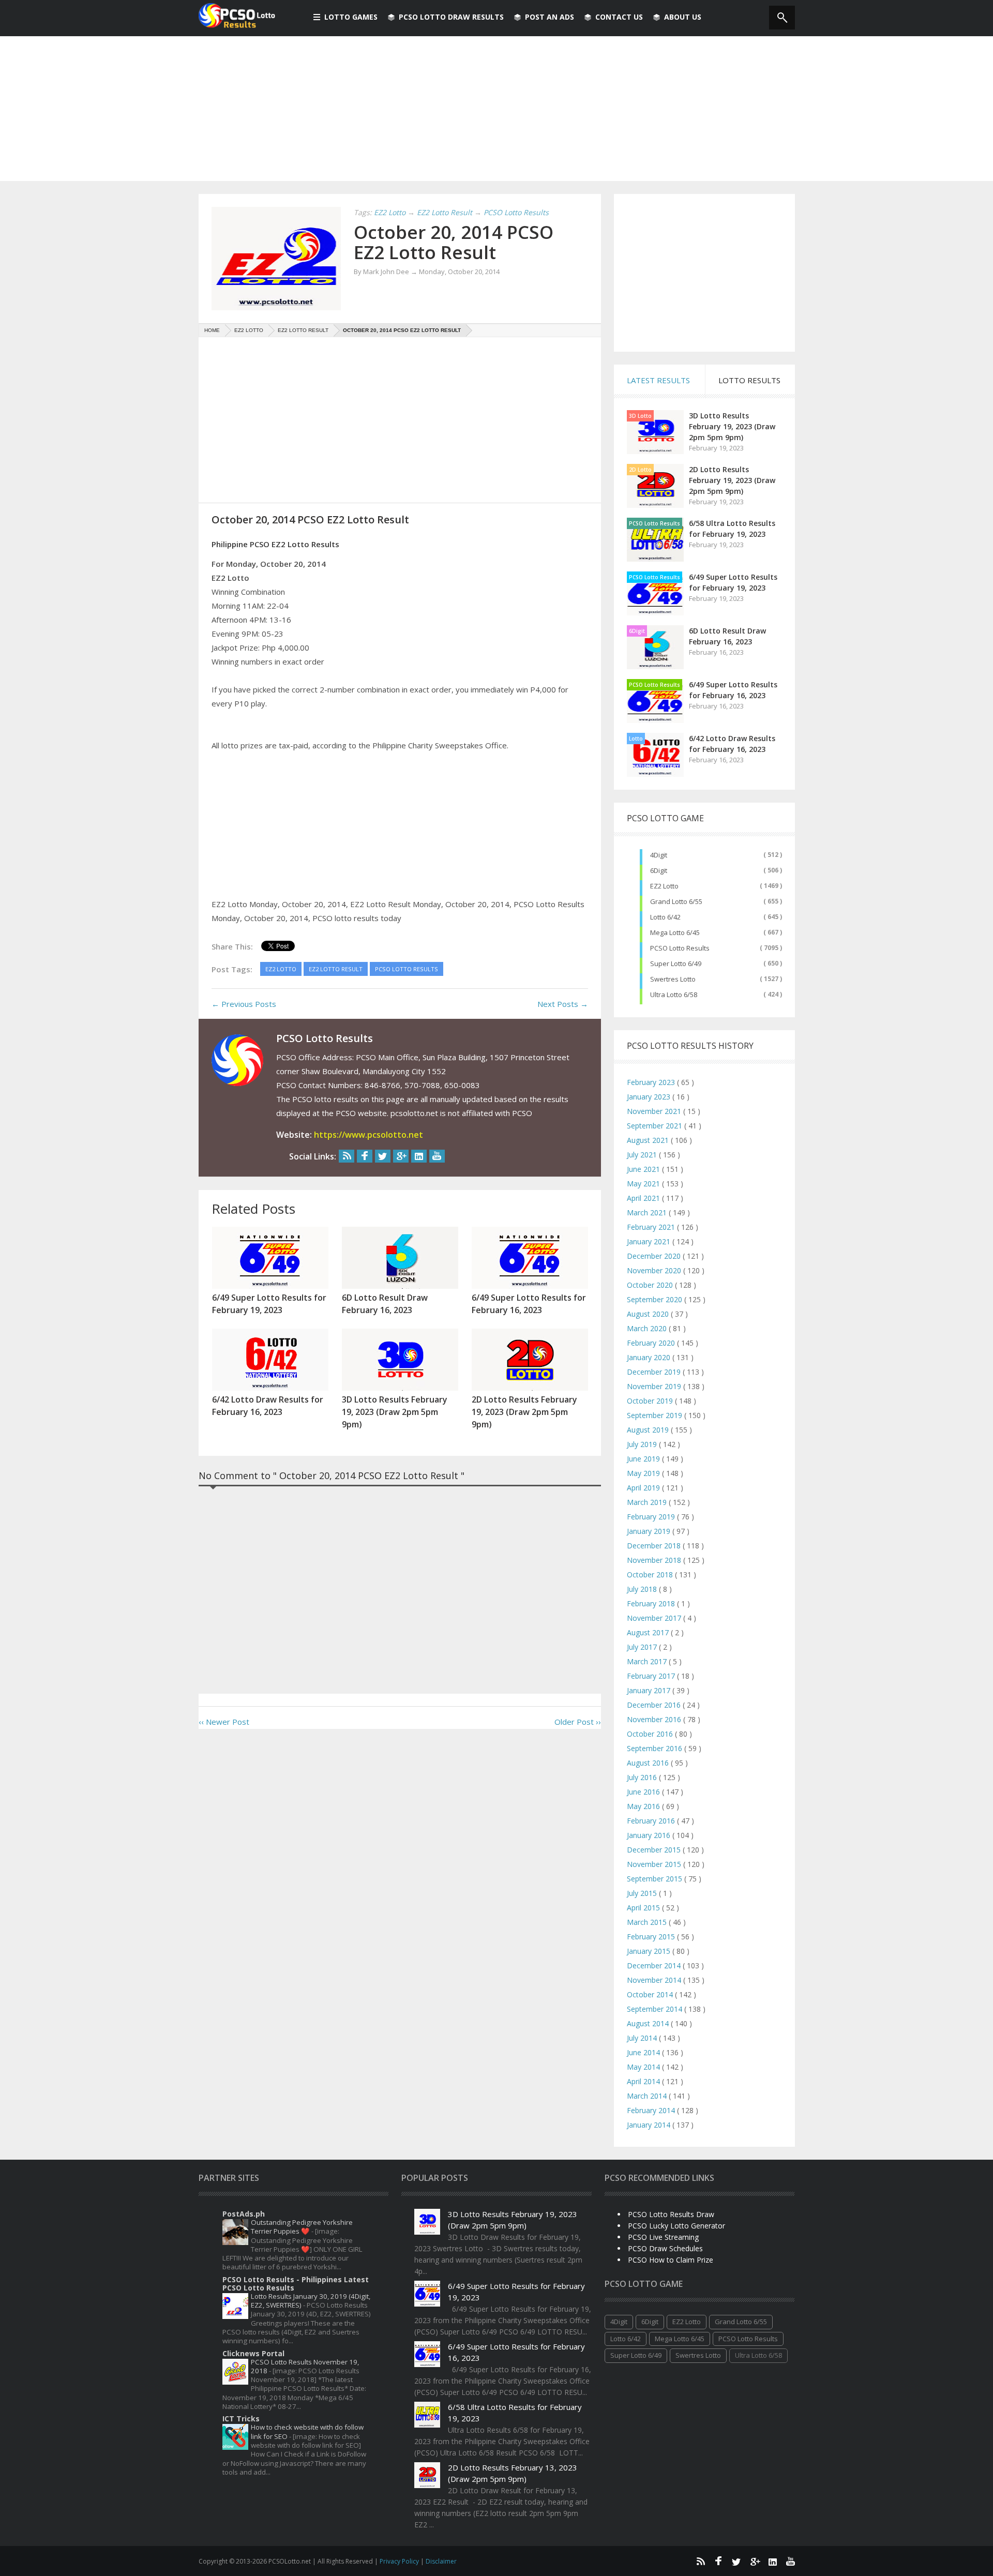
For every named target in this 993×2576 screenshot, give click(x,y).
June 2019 (644, 1459)
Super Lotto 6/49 (676, 963)
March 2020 (648, 1328)
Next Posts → (563, 1004)
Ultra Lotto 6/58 (674, 995)
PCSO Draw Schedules (665, 2248)
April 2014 (644, 2081)
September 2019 (656, 1415)
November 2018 (655, 1560)
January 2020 (650, 1357)
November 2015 (655, 1864)
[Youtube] (437, 1156)
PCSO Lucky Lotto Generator (676, 2226)
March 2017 (648, 1661)
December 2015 (655, 1850)
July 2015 (643, 1893)
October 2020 (651, 1285)
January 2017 (650, 1690)
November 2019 (655, 1386)
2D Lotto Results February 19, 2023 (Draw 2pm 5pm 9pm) (732, 480)
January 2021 (650, 1241)
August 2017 (649, 1632)
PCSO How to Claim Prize (671, 2260)
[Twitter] (383, 1156)
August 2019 (649, 1430)
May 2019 (644, 1473)
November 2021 (655, 1111)
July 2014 (643, 2038)
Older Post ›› (578, 1722)
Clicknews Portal (253, 2353)
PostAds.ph (244, 2214)
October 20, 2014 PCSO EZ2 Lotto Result (454, 242)
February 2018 (652, 1603)
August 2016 (649, 1763)
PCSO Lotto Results (655, 523)
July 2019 (643, 1444)
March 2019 (648, 1502)
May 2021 (644, 1184)
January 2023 (650, 1097)
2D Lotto (640, 470)
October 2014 (651, 1994)
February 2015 (652, 1937)
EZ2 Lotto (664, 886)
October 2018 (651, 1575)
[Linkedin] (419, 1156)
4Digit (659, 855)
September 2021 (656, 1126)
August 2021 (649, 1140)
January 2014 (650, 2125)
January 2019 (650, 1531)
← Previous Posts (244, 1004)
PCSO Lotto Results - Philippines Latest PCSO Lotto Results (296, 2284)
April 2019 (644, 1488)
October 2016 (651, 1734)
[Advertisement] (496, 109)
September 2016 (656, 1748)
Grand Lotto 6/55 (676, 901)
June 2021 (644, 1169)
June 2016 (644, 1792)
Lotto (636, 739)
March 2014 (648, 2096)
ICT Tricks (241, 2419)
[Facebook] (365, 1156)
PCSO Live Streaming (663, 2237)
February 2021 (652, 1227)
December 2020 (655, 1256)
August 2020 (649, 1314)
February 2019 (652, 1517)
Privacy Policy (400, 2561)
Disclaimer (441, 2561)
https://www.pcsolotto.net (368, 1135)
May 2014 (644, 2067)
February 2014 (652, 2110)
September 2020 (656, 1299)
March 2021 (648, 1212)
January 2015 (650, 1951)
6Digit (637, 631)
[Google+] (401, 1156)
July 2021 (643, 1155)
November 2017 (655, 1618)
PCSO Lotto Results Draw (671, 2214)
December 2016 (655, 1705)
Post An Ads (550, 17)
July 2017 (643, 1647)
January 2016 (650, 1835)
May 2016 (644, 1806)
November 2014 (655, 1980)
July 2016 (643, 1777)
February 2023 (652, 1082)
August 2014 (649, 2023)
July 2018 (643, 1589)
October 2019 (651, 1401)
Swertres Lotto (673, 979)
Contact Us (619, 17)
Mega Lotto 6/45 (675, 932)
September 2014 (656, 2009)
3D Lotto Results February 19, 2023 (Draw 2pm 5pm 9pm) (732, 426)
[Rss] (347, 1156)
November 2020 (655, 1270)
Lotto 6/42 (665, 917)
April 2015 (644, 1908)
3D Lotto (640, 416)
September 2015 (656, 1879)
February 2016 (652, 1821)
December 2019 (655, 1372)
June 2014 (644, 2052)
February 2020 (652, 1343)
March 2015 (648, 1922)
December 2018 (655, 1546)
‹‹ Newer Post (224, 1722)
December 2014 (655, 1965)
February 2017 (652, 1676)
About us (683, 17)
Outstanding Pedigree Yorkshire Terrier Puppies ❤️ (302, 2227)
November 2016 (655, 1719)
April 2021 (644, 1198)
